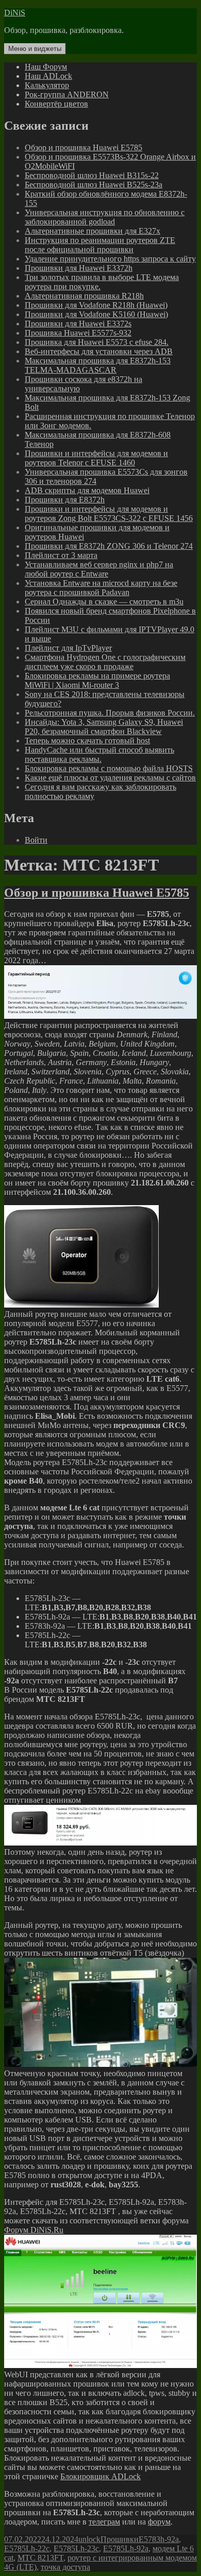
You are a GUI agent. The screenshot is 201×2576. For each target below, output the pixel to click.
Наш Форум (46, 67)
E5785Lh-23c (76, 2548)
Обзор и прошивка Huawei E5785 (83, 147)
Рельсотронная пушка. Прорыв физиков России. (110, 713)
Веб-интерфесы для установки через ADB (99, 351)
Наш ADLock (48, 76)
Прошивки (120, 2539)
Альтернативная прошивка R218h (84, 296)
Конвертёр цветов (56, 104)
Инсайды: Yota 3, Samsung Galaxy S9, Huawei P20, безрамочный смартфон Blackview (104, 727)
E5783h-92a (159, 2539)
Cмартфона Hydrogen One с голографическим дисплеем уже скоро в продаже (105, 662)
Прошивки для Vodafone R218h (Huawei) (96, 305)
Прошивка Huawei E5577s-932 (78, 333)
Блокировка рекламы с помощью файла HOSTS (109, 768)
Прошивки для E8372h (65, 500)
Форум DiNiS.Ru (34, 2230)
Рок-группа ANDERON (67, 94)
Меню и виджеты (35, 49)
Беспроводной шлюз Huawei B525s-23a (94, 185)
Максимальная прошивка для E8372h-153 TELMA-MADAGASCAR (98, 365)
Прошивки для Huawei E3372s (78, 324)
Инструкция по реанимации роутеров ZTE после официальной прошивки (100, 245)
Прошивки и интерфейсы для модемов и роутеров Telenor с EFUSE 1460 (96, 458)
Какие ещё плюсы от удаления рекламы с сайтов (110, 778)
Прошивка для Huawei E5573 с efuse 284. (97, 342)
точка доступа (65, 2567)
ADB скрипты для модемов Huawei (87, 490)
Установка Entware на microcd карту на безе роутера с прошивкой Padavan (101, 588)
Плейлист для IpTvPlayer (68, 648)
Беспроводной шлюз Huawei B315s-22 (92, 175)
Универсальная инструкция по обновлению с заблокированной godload (105, 217)
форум (159, 2522)
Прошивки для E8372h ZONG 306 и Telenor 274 (109, 546)
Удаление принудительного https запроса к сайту (110, 259)
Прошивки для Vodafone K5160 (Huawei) (96, 314)
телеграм (104, 2522)
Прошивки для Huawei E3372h (79, 268)
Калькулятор (47, 85)
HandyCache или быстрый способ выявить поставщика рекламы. (99, 754)
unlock (89, 2539)
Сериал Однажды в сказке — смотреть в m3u (104, 602)
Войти (36, 840)
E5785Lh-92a (126, 2548)
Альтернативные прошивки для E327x (93, 231)
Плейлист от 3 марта (61, 555)
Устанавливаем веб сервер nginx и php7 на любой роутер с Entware (99, 569)
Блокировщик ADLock (100, 2476)
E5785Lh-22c (27, 2548)
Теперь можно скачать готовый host (87, 741)
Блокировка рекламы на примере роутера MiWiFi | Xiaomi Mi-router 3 (97, 680)
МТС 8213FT (40, 2558)
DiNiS (15, 13)
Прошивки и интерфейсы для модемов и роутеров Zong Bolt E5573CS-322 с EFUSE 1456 (109, 514)
